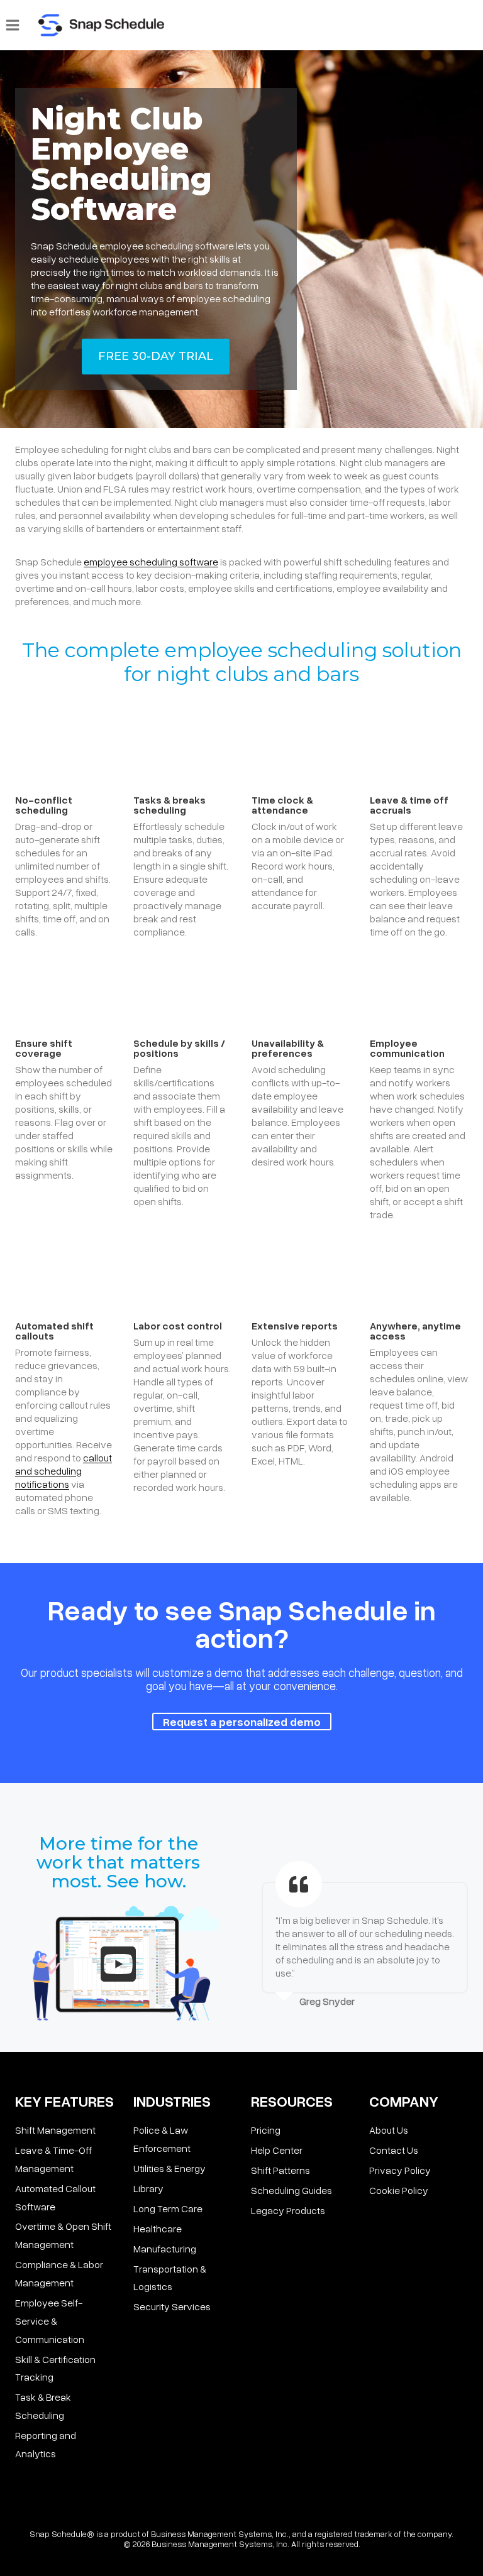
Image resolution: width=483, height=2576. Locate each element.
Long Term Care (168, 2208)
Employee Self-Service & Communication (50, 2321)
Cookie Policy (399, 2190)
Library (148, 2188)
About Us (389, 2130)
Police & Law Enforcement (162, 2139)
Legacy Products (288, 2210)
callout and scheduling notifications (64, 1471)
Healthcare (158, 2229)
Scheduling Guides (291, 2190)
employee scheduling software (151, 562)
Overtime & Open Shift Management (63, 2235)
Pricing (266, 2130)
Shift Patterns (280, 2170)
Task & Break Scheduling (43, 2406)
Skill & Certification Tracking (55, 2368)
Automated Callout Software (55, 2197)
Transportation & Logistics (170, 2278)
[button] (118, 1964)
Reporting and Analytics (46, 2444)
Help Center (277, 2150)
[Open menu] (13, 25)
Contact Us (394, 2150)
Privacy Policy (400, 2170)
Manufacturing (165, 2249)
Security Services (172, 2306)
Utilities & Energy (169, 2168)
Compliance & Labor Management (59, 2273)
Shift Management (55, 2130)
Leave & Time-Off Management (53, 2159)
